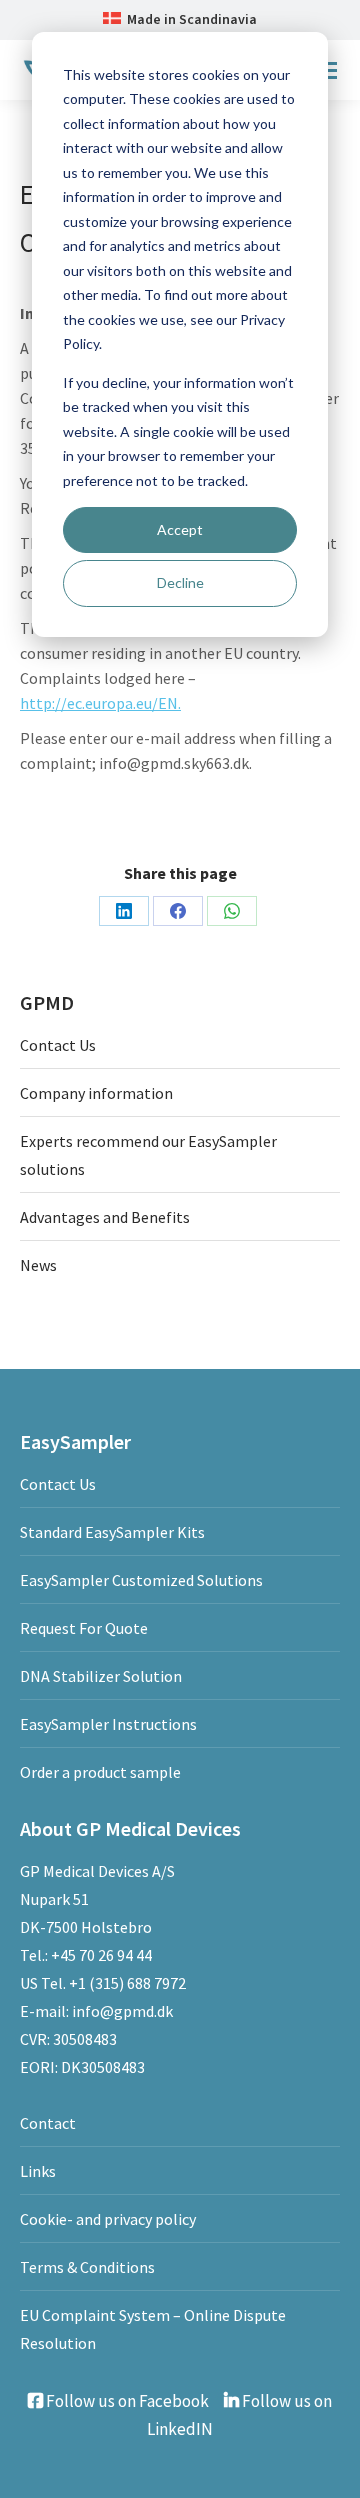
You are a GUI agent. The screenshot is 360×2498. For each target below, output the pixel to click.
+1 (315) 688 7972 (127, 1983)
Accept (180, 529)
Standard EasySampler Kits (112, 1532)
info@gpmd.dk (122, 2011)
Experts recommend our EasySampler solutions (148, 1155)
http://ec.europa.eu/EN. (100, 703)
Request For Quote (84, 1628)
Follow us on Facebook (126, 2401)
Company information (96, 1093)
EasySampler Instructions (108, 1724)
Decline (180, 582)
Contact (48, 2123)
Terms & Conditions (87, 2267)
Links (38, 2171)
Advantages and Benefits (105, 1217)
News (38, 1265)
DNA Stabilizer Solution (101, 1676)
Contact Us (58, 1045)
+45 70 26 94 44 (101, 1955)
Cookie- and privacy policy (108, 2219)
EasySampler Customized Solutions (141, 1580)
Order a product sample (100, 1772)
